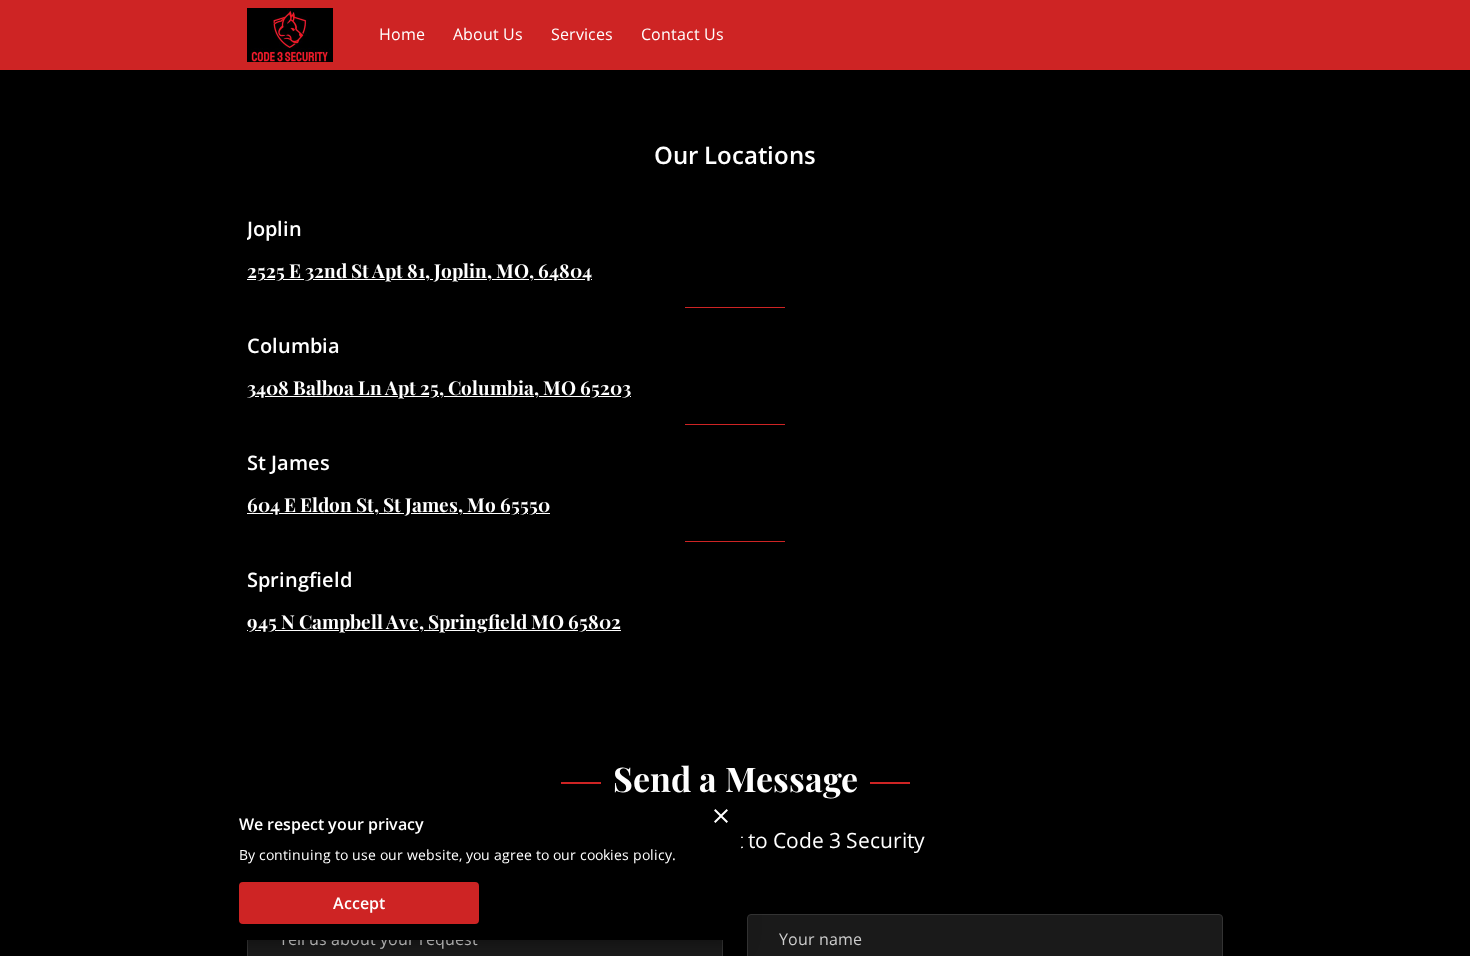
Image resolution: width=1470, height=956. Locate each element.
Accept (359, 903)
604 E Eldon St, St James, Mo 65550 (398, 504)
